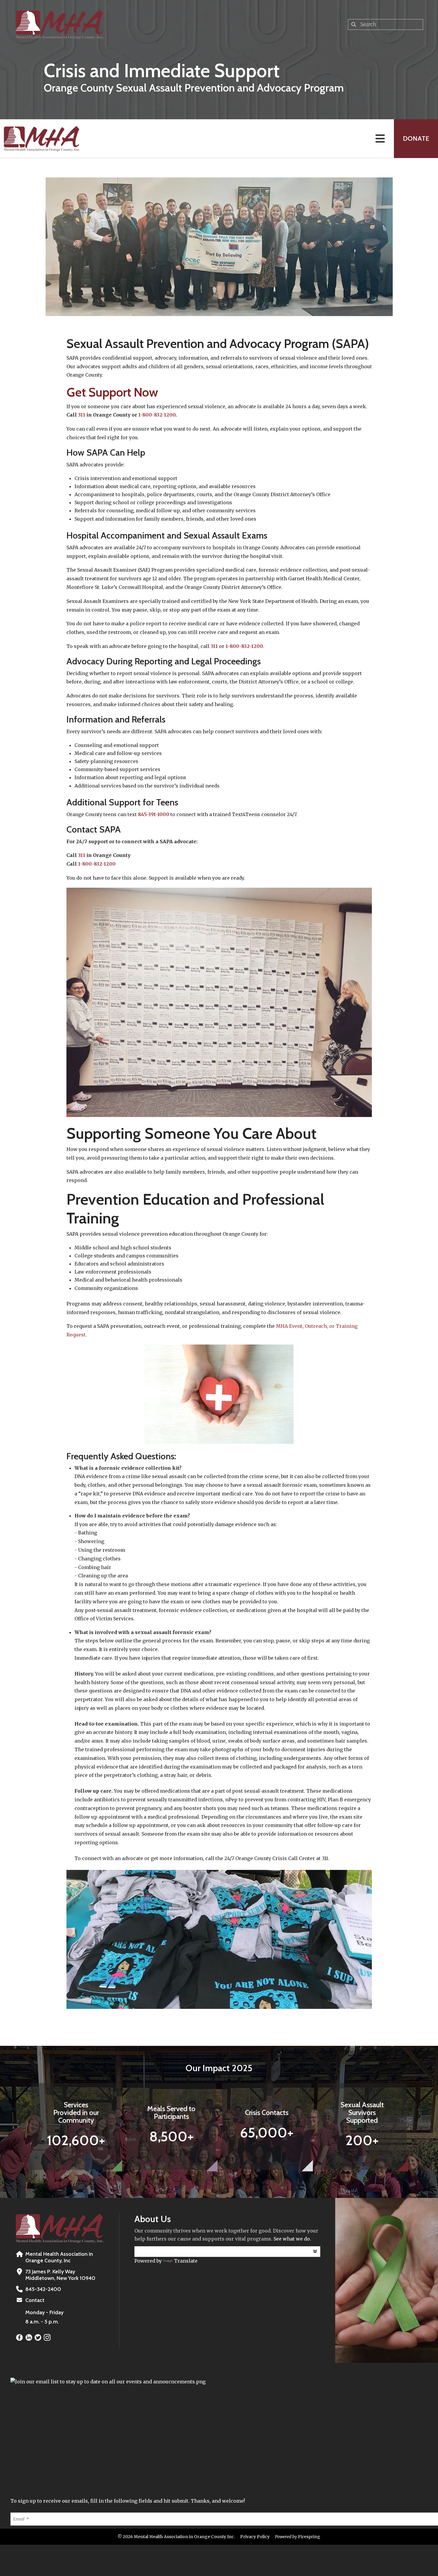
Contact (35, 2300)
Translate (186, 2261)
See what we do (292, 2239)
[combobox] (386, 24)
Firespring (309, 2537)
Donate (416, 139)
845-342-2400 (43, 2289)
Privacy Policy (255, 2537)
